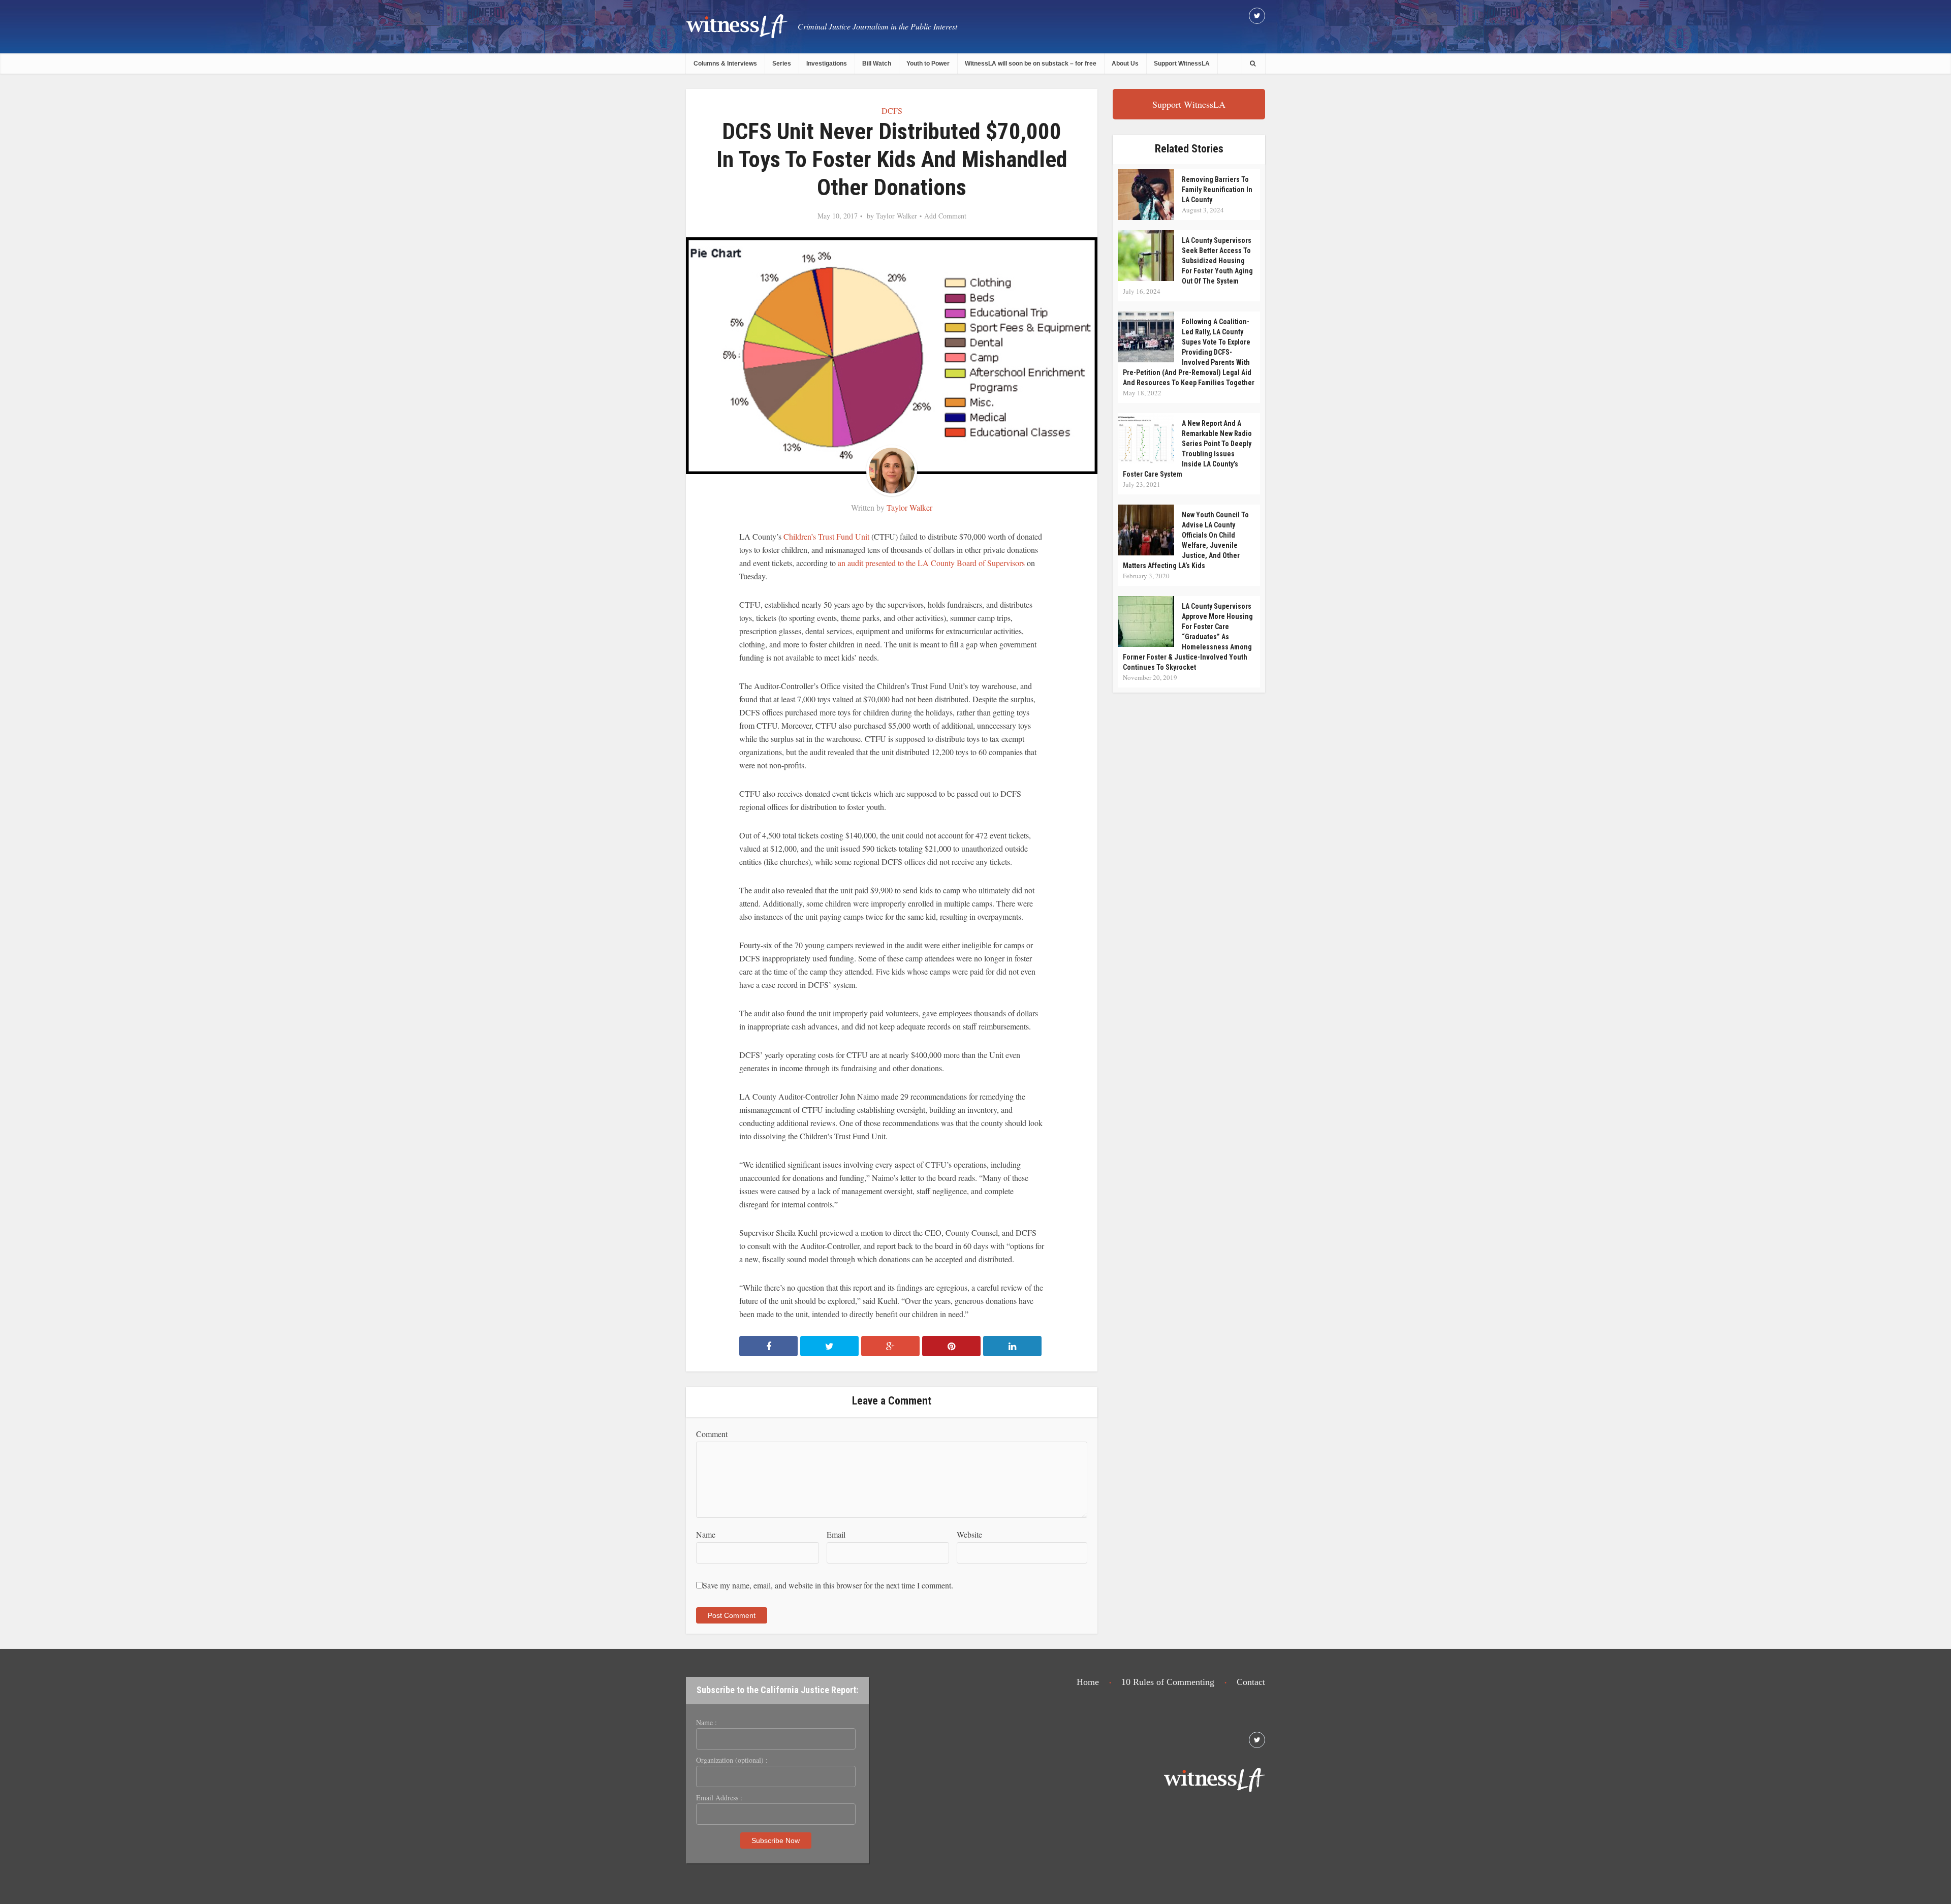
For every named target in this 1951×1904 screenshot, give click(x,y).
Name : (706, 1723)
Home (1088, 1682)
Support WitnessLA (1182, 64)
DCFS (892, 111)
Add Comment (945, 216)
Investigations (827, 64)
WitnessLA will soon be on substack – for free (1031, 64)
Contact (1251, 1682)
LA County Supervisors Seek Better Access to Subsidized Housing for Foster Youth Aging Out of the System (1217, 261)
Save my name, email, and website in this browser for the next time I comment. (828, 1585)
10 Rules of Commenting (1168, 1682)
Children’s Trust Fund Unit (826, 536)
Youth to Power (928, 64)
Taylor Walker (896, 216)
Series (782, 64)
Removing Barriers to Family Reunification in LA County (1217, 190)
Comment (712, 1434)
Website (969, 1534)
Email (836, 1534)
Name (706, 1534)
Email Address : (719, 1798)
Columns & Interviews (725, 64)
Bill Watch (877, 64)
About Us (1125, 64)
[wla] (737, 26)
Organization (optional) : (732, 1760)
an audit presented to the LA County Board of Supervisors (931, 563)
